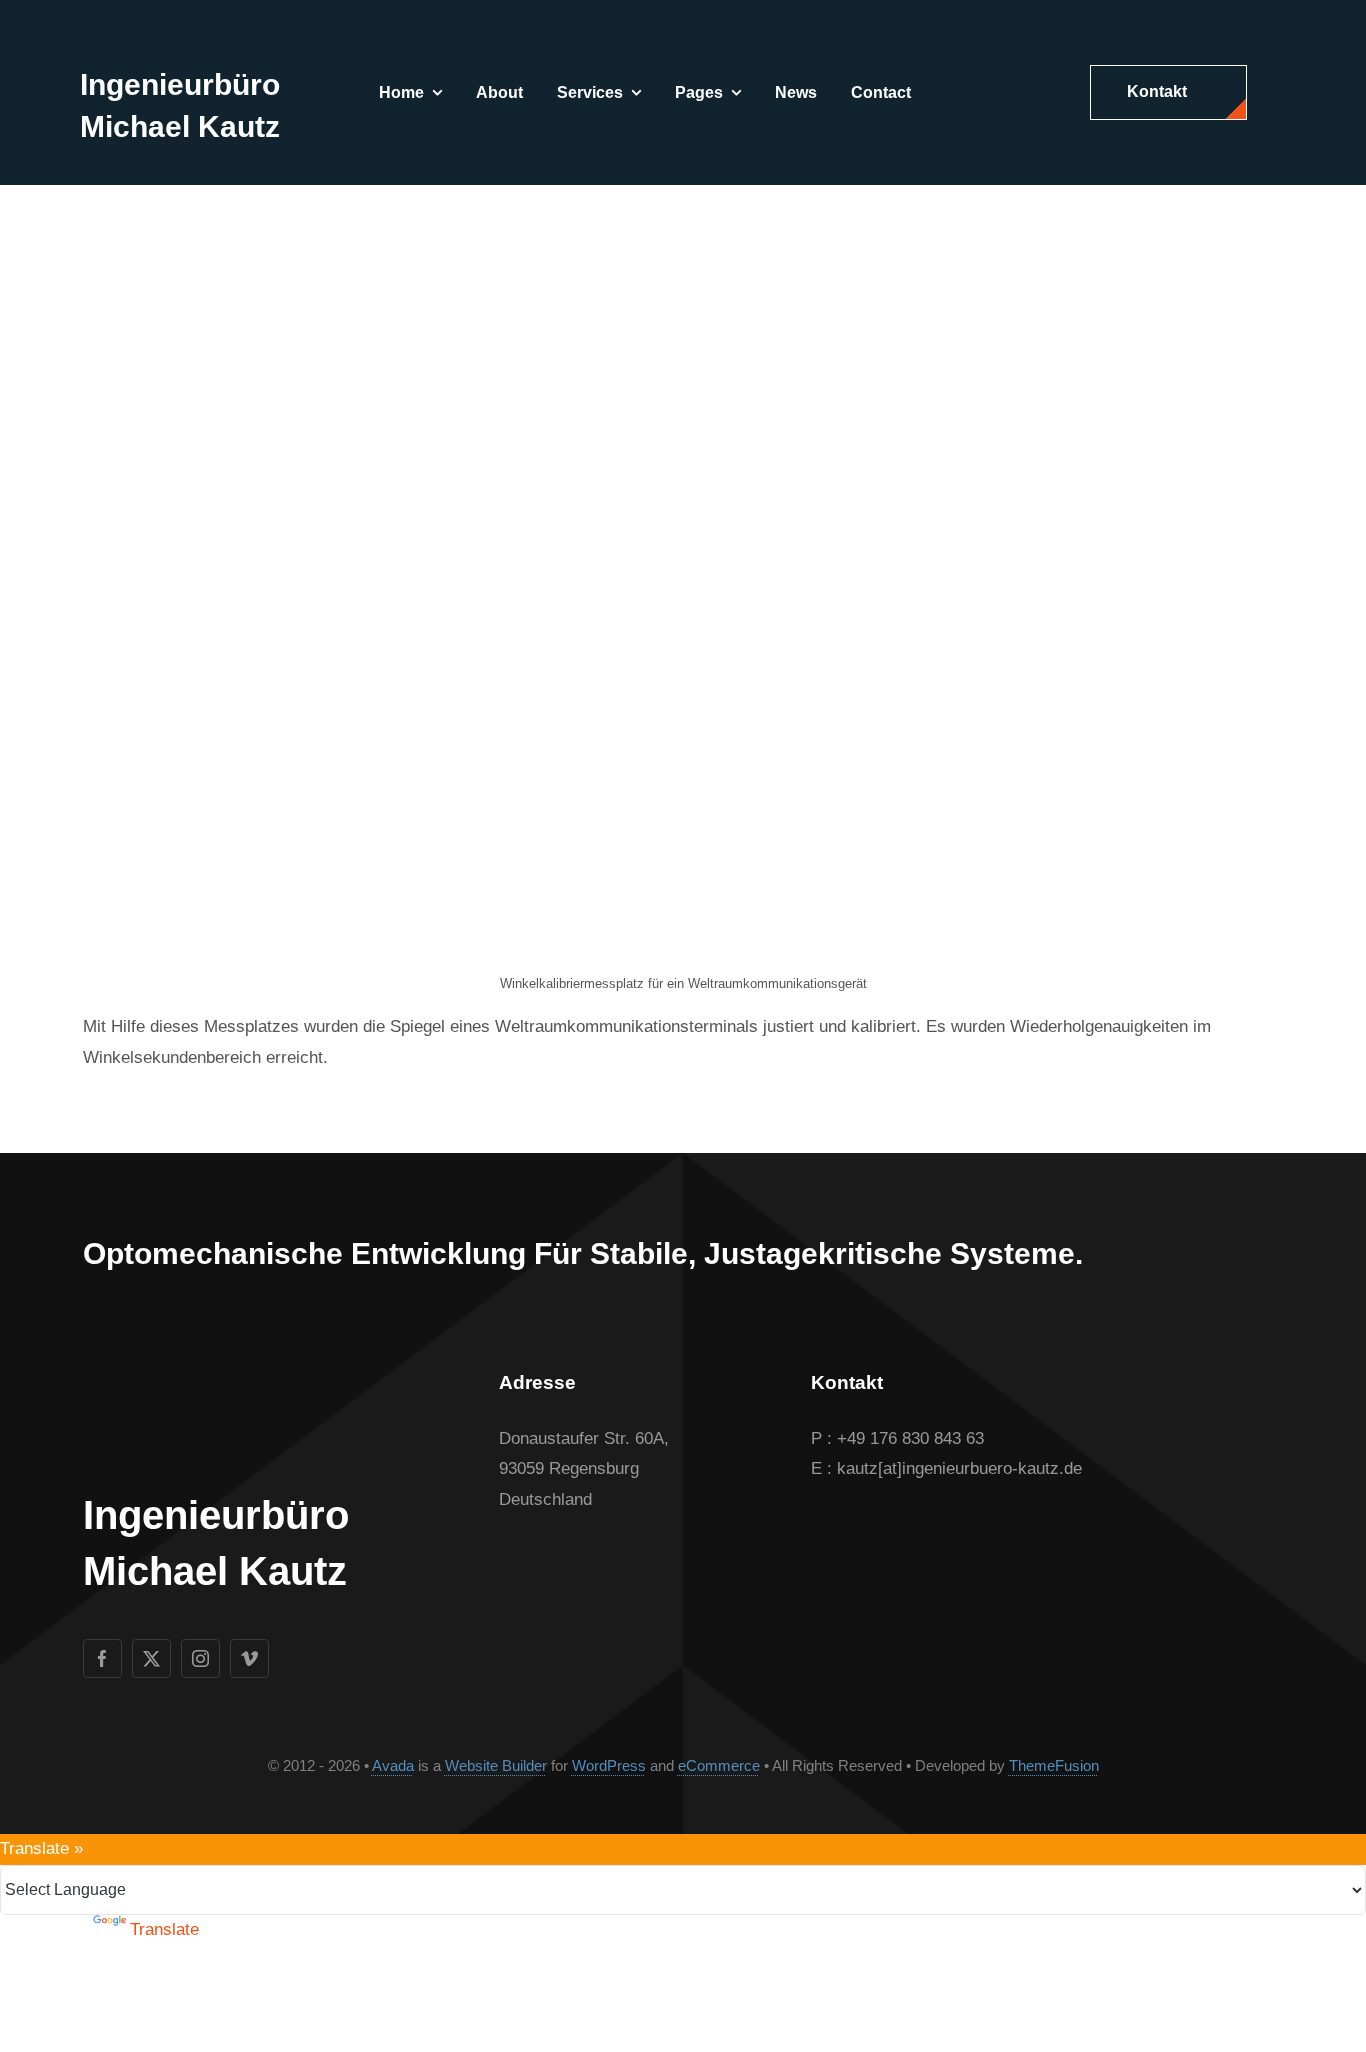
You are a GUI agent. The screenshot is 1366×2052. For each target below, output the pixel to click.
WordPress (609, 1765)
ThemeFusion (1054, 1765)
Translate (164, 1929)
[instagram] (200, 1658)
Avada (393, 1765)
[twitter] (151, 1658)
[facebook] (102, 1658)
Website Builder (496, 1765)
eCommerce (719, 1765)
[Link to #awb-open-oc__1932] (1276, 93)
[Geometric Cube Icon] (117, 30)
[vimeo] (249, 1658)
